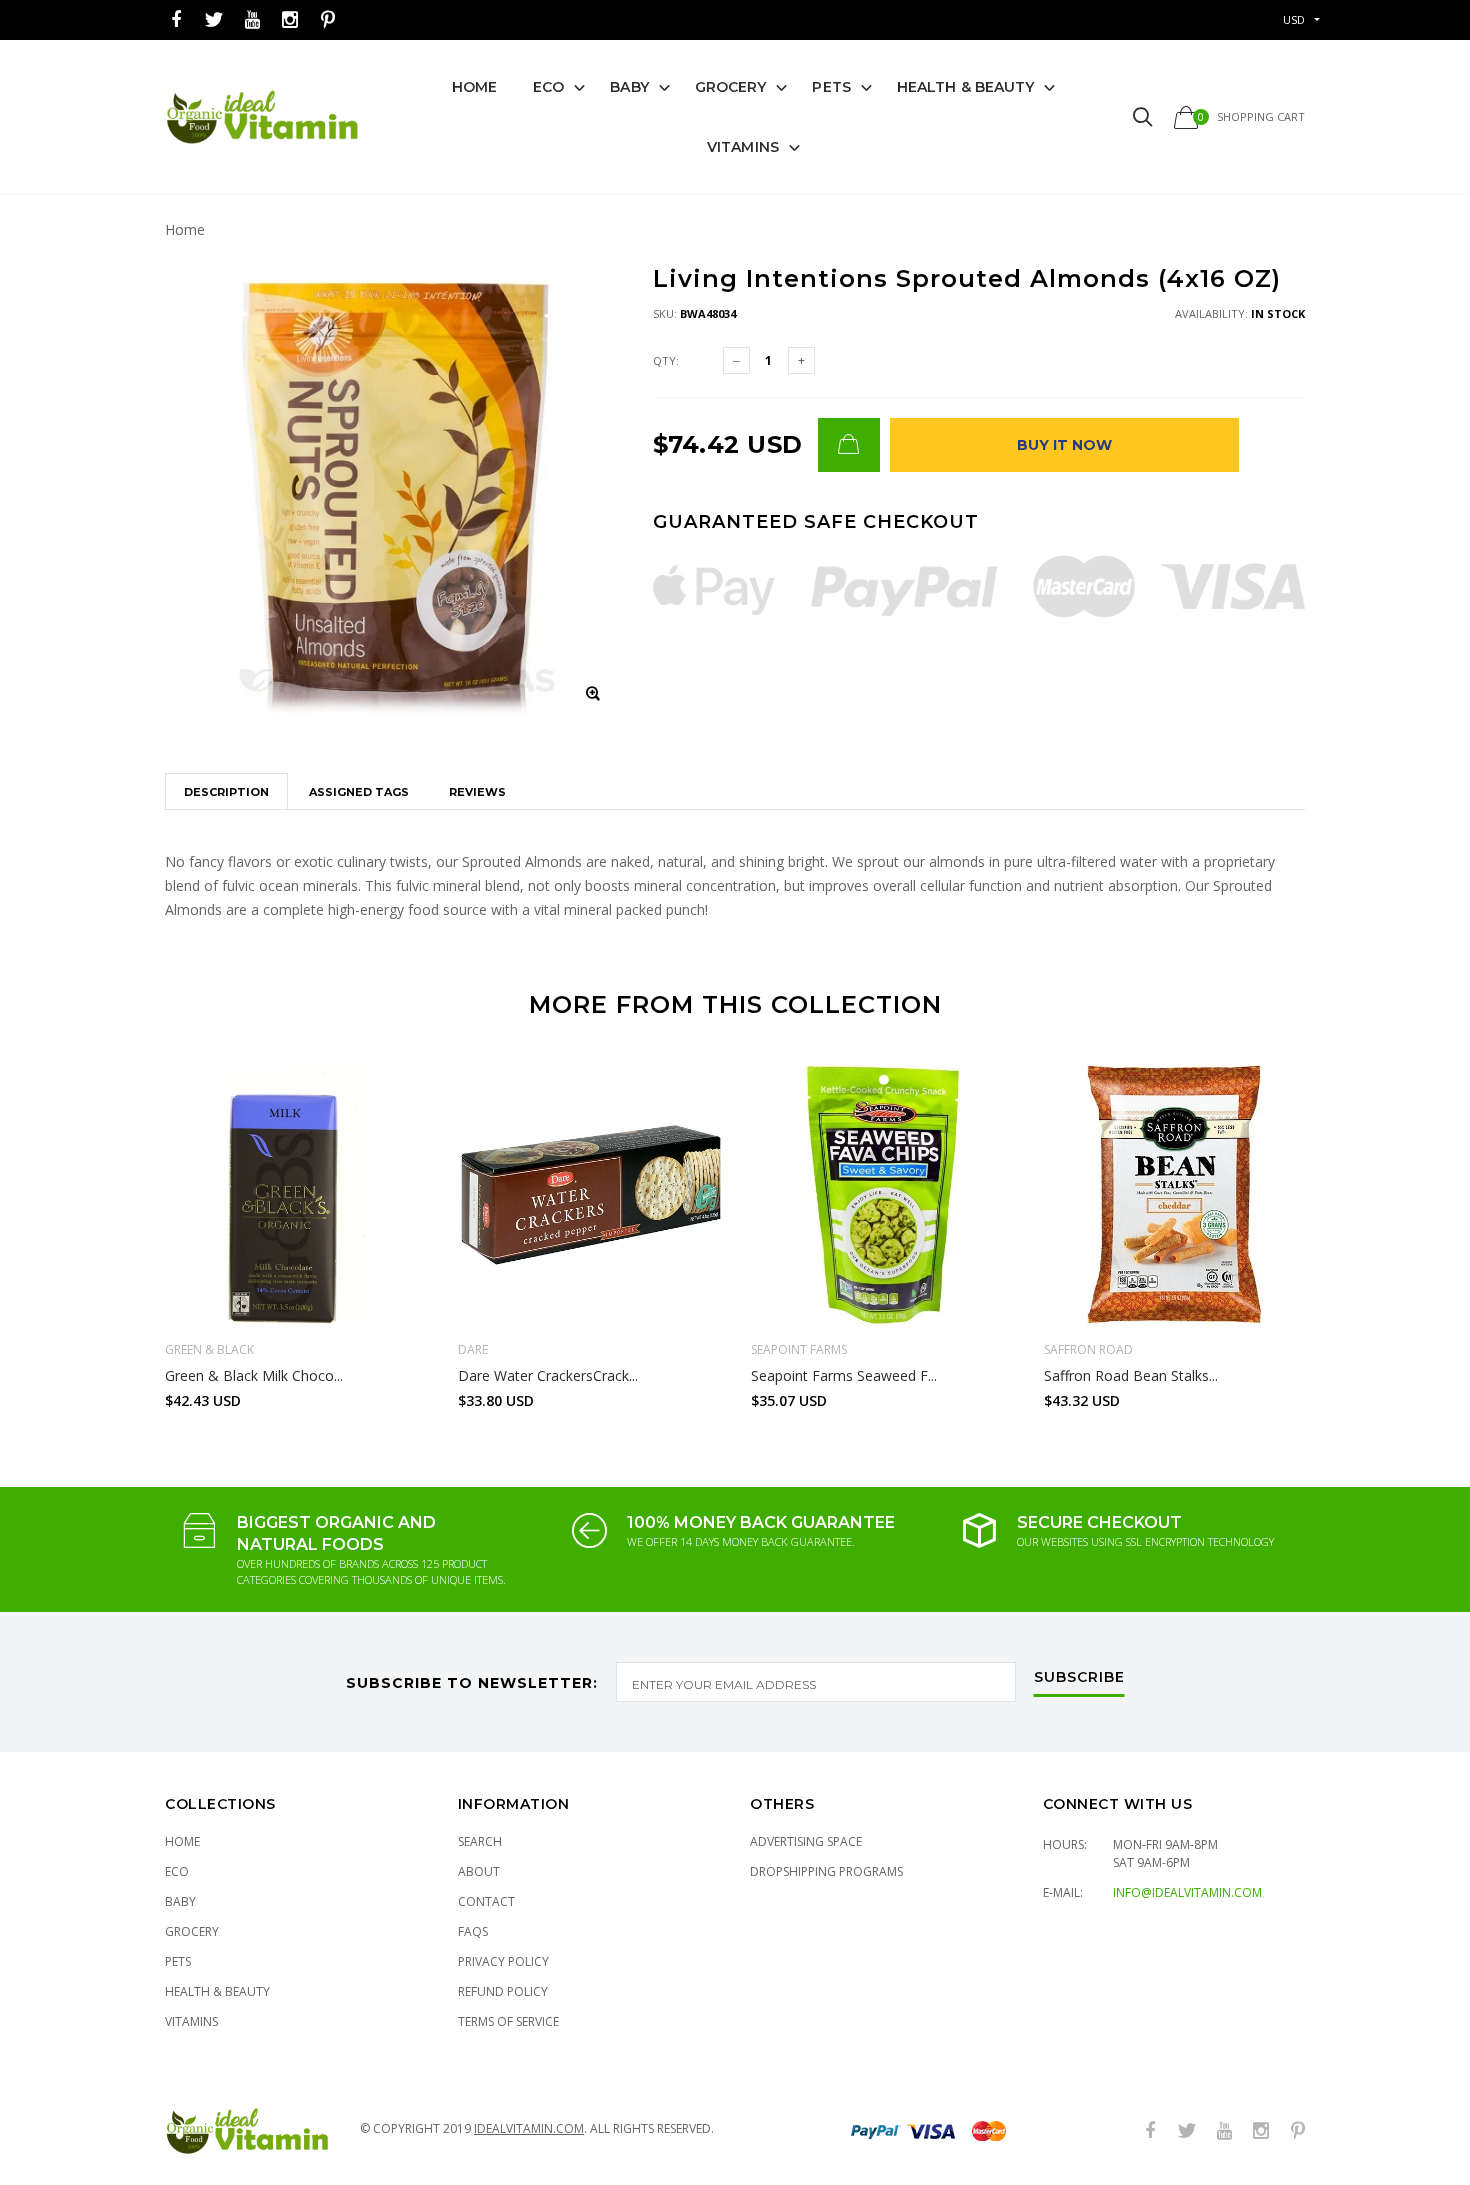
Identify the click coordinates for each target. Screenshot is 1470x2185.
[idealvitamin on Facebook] (176, 20)
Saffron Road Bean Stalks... (1131, 1375)
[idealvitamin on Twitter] (214, 20)
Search (480, 1841)
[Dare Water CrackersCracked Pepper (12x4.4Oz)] (589, 1194)
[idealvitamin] (262, 117)
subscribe (1079, 1678)
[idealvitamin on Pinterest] (328, 20)
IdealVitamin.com (529, 2128)
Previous (122, 1227)
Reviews (477, 792)
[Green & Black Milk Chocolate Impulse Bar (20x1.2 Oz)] (296, 1194)
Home (474, 87)
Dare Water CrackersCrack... (548, 1375)
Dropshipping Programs (826, 1871)
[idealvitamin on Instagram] (290, 20)
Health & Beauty (966, 87)
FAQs (473, 1931)
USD (1294, 19)
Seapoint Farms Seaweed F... (844, 1375)
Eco (548, 87)
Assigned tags (359, 792)
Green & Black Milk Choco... (254, 1375)
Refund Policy (503, 1991)
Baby (629, 87)
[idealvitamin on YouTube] (252, 20)
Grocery (731, 87)
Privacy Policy (503, 1961)
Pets (831, 87)
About (479, 1871)
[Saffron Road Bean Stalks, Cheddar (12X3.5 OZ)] (1175, 1194)
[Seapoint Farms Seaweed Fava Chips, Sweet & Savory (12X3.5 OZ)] (882, 1194)
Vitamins (743, 147)
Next (1348, 1227)
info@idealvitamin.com (1187, 1892)
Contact (486, 1901)
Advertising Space (806, 1841)
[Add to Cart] (849, 445)
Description (226, 792)
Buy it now (1064, 445)
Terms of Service (508, 2021)
